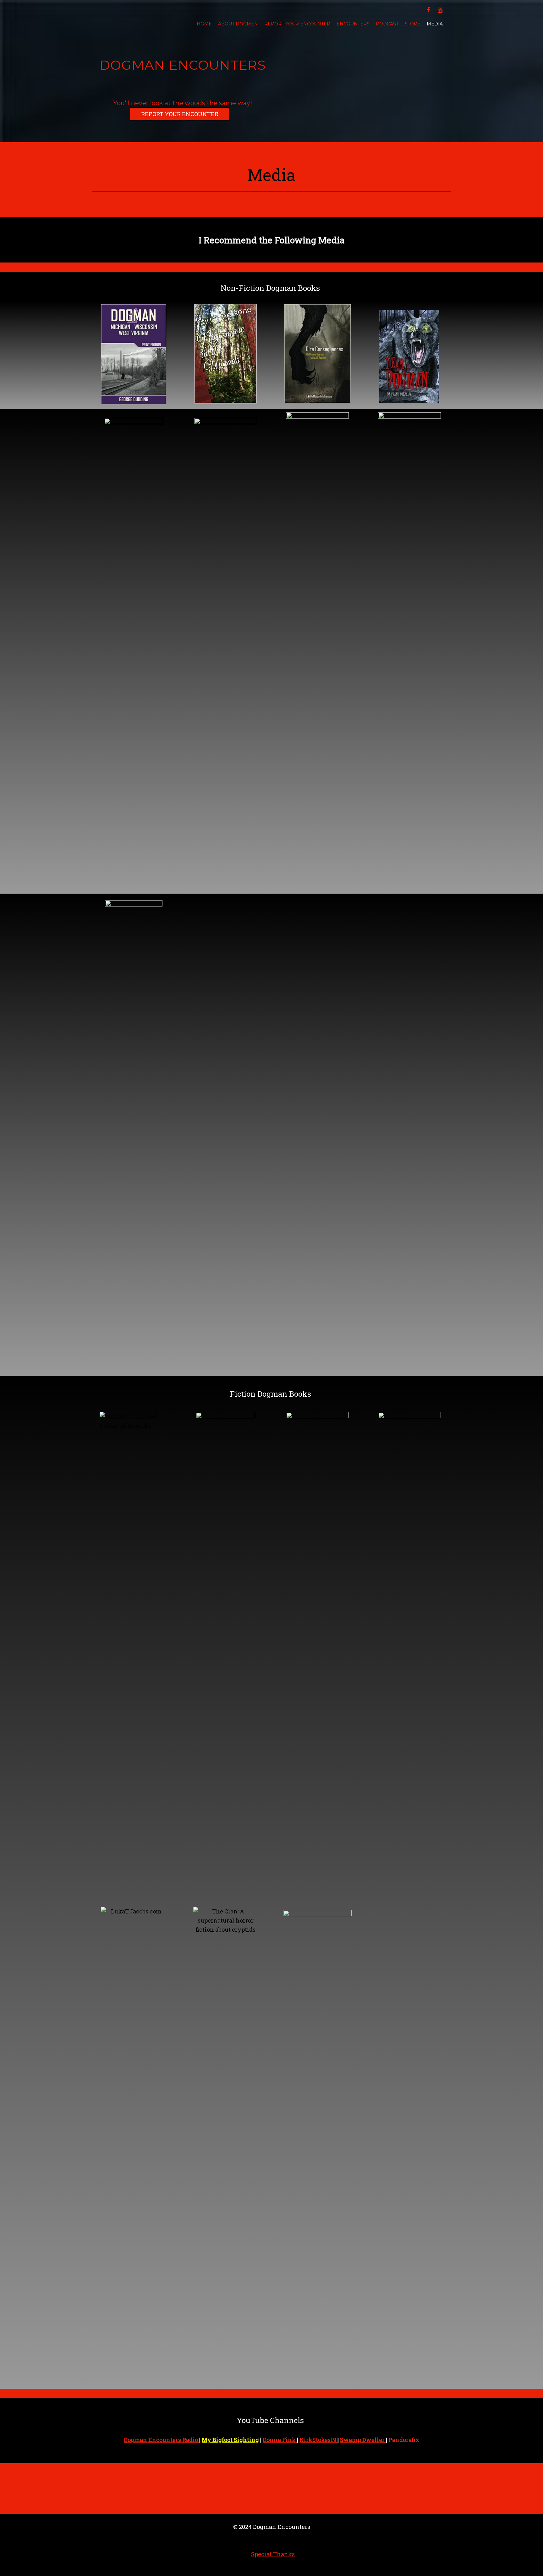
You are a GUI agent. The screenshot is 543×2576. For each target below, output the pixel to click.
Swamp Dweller (363, 2440)
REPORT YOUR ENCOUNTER (180, 114)
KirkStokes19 (318, 2440)
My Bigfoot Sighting (230, 2440)
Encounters (353, 24)
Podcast (387, 24)
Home (204, 24)
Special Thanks (273, 2554)
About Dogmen (238, 24)
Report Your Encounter (297, 24)
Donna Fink (280, 2440)
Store (413, 24)
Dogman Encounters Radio (162, 2440)
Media (435, 24)
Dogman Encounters (183, 65)
